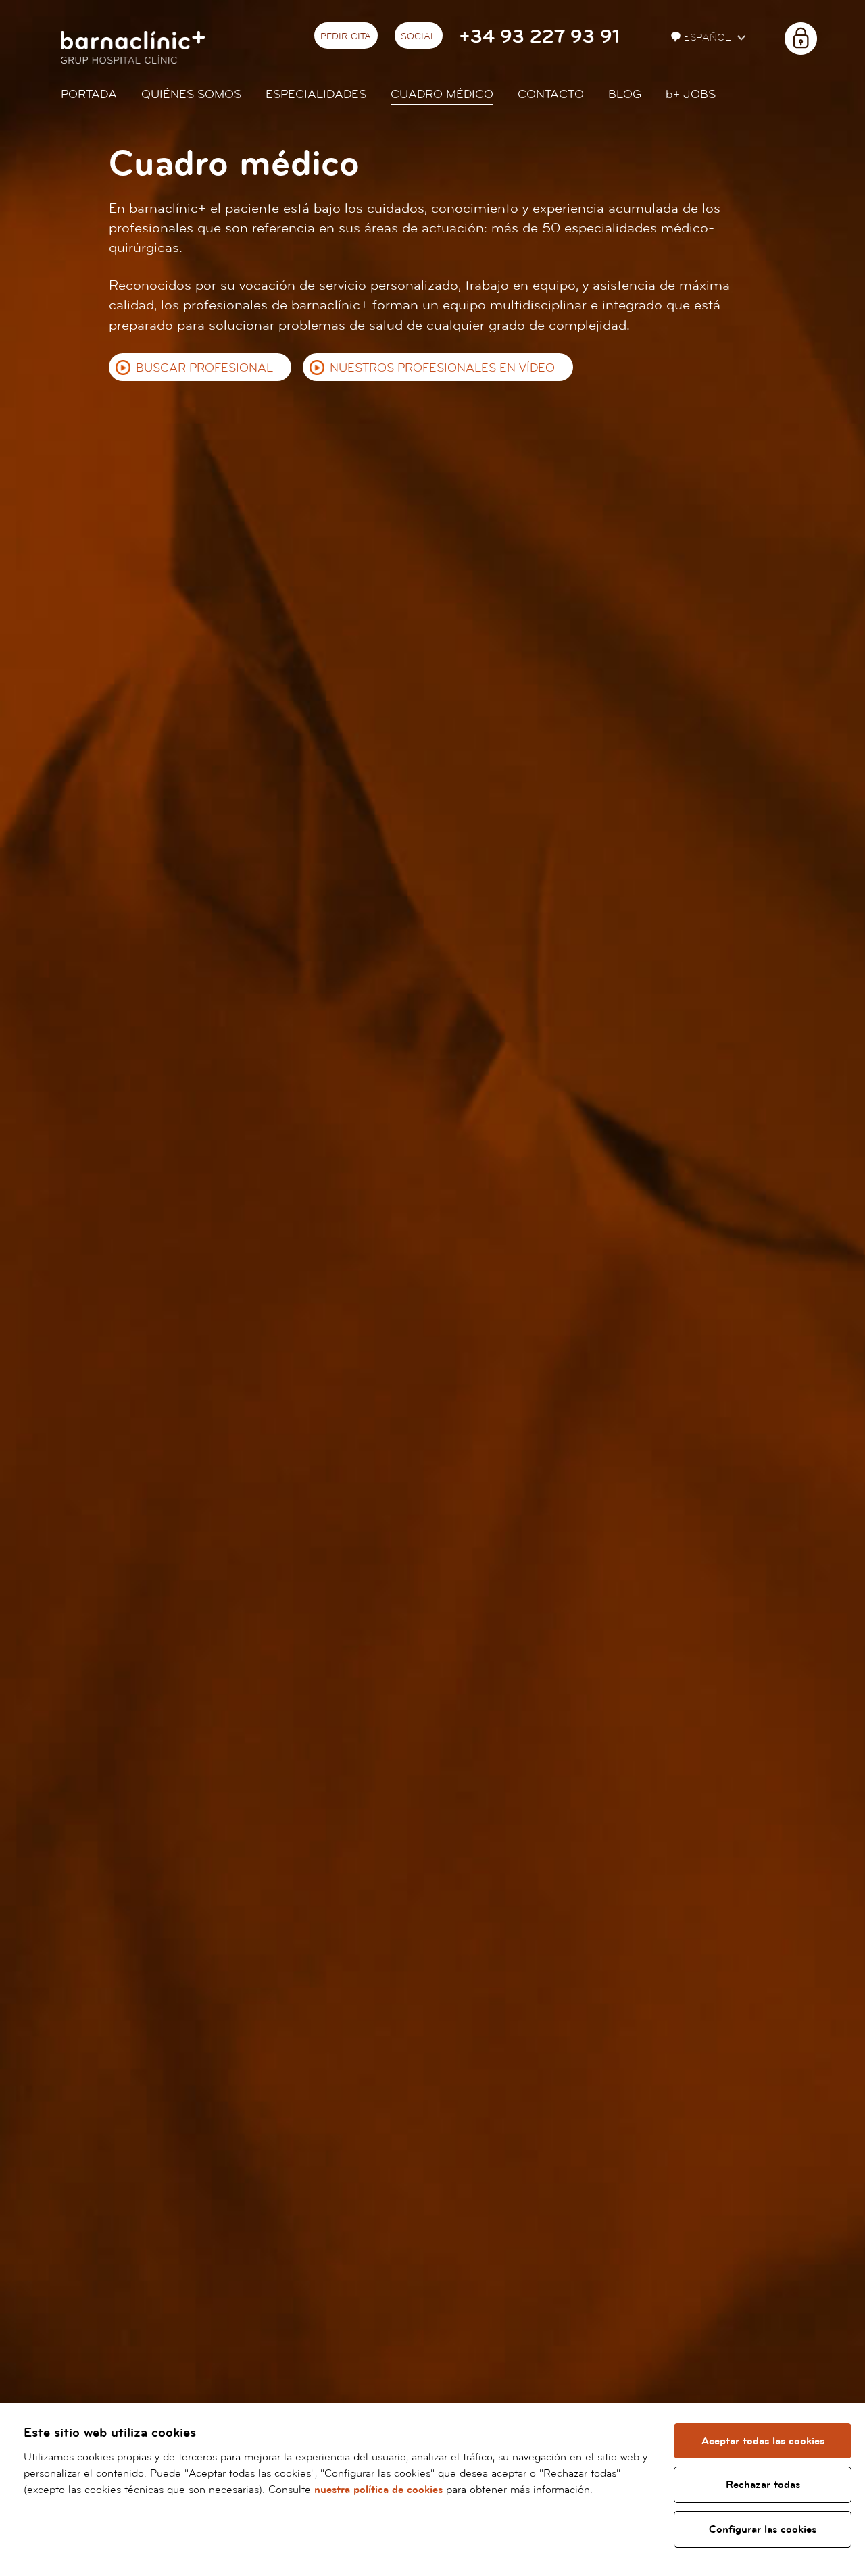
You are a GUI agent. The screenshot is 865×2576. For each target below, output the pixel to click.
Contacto (551, 94)
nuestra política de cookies (378, 2490)
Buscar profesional (204, 368)
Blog (625, 94)
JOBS (691, 94)
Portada (89, 94)
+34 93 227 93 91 (539, 37)
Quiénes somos (191, 94)
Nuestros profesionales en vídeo (442, 368)
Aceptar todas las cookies (763, 2441)
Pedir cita (346, 36)
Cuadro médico (442, 94)
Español (709, 37)
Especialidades (316, 94)
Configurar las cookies (763, 2529)
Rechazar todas (763, 2485)
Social (418, 36)
